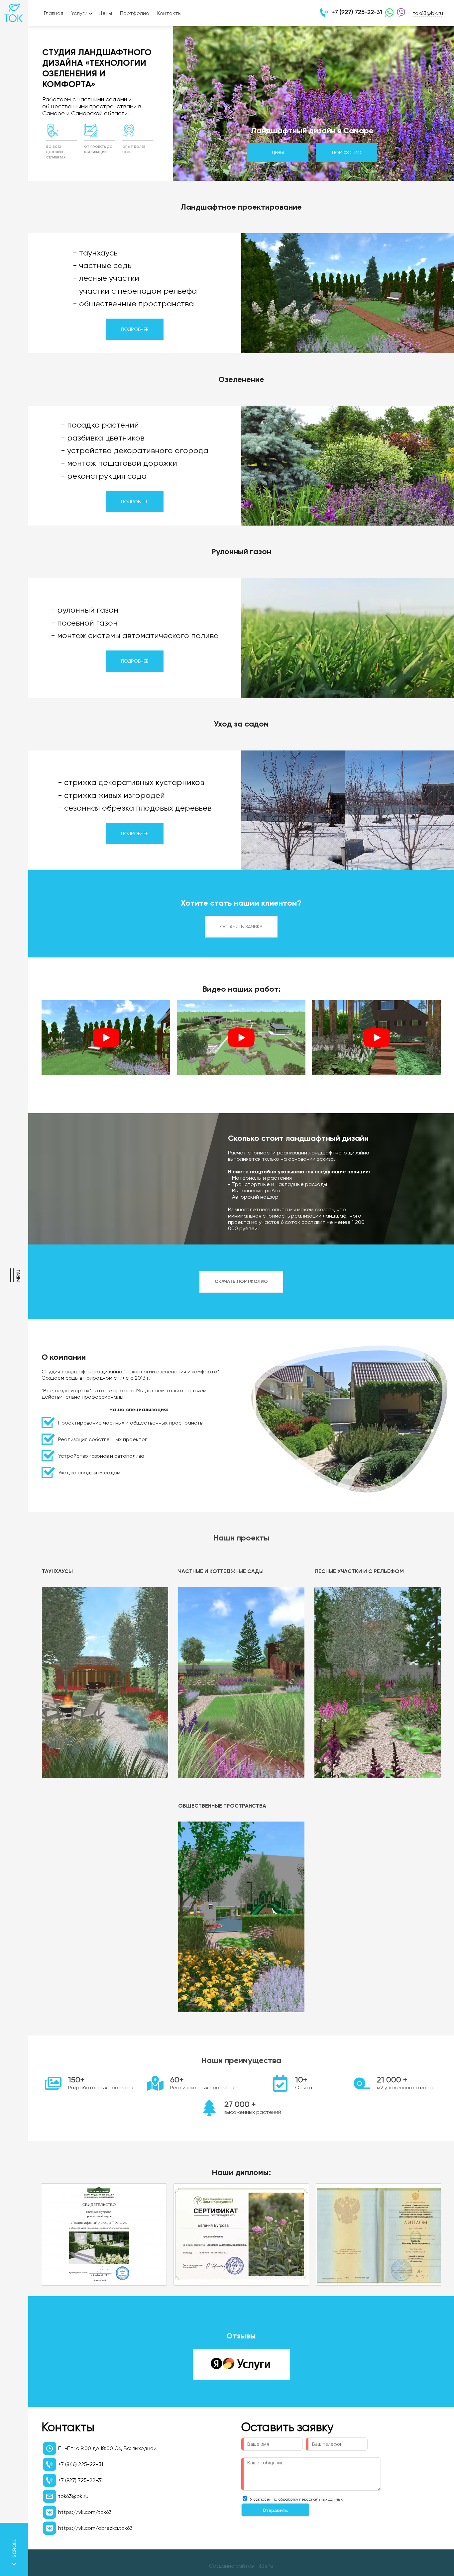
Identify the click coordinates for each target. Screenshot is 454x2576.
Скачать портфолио (241, 1282)
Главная (54, 13)
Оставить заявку (241, 927)
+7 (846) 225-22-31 (81, 2464)
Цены (105, 13)
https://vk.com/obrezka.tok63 (95, 2528)
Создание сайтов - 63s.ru (241, 2566)
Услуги (79, 13)
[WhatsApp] (388, 13)
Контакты (169, 13)
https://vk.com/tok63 (85, 2512)
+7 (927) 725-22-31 (357, 12)
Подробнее (135, 329)
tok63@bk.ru (428, 13)
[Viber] (399, 13)
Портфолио (135, 13)
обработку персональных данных (311, 2499)
